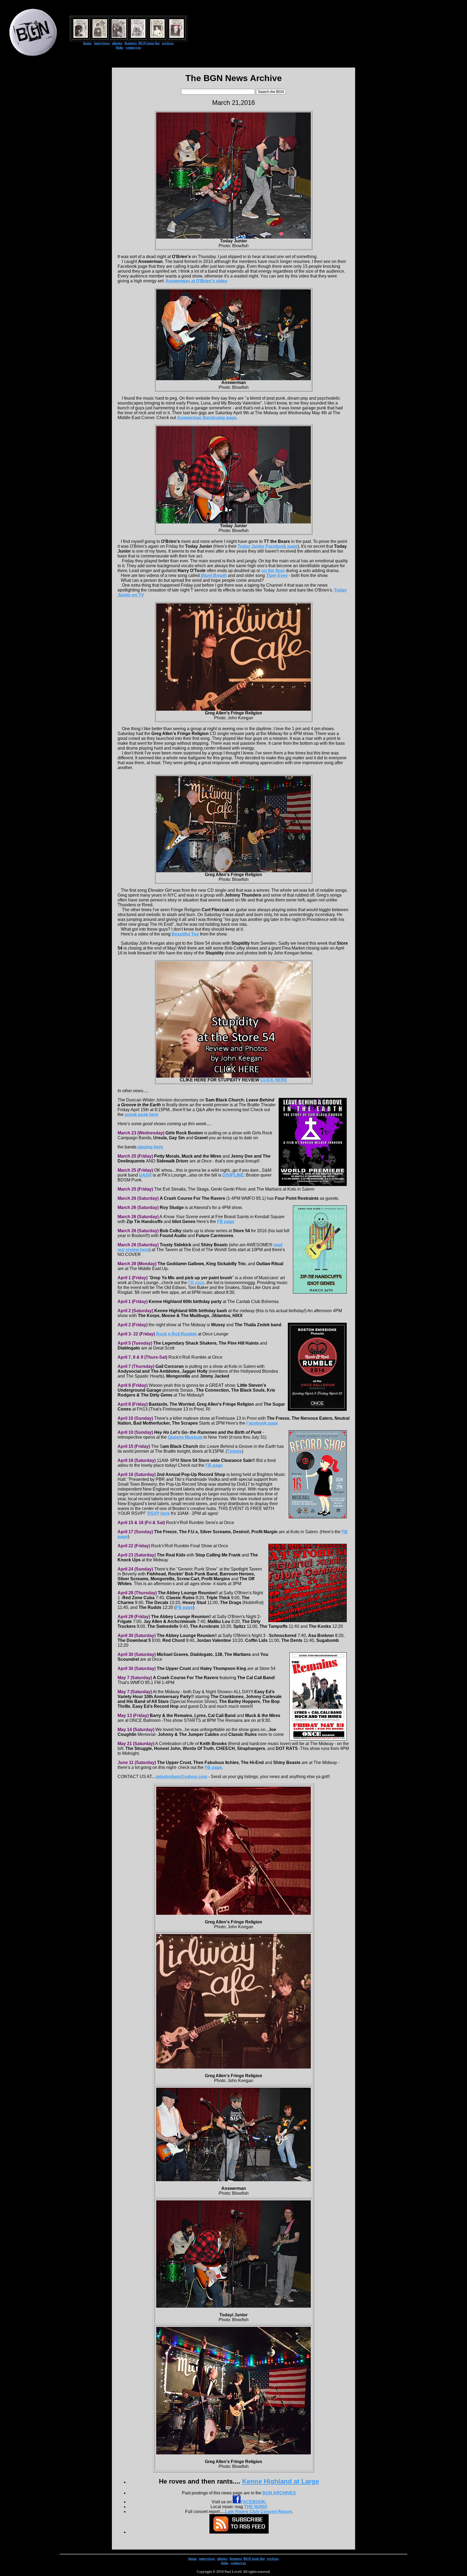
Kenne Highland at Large (281, 2481)
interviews (102, 43)
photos (117, 43)
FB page (196, 1283)
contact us (133, 47)
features (131, 43)
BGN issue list (149, 43)
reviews (168, 43)
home (87, 43)
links (120, 47)
